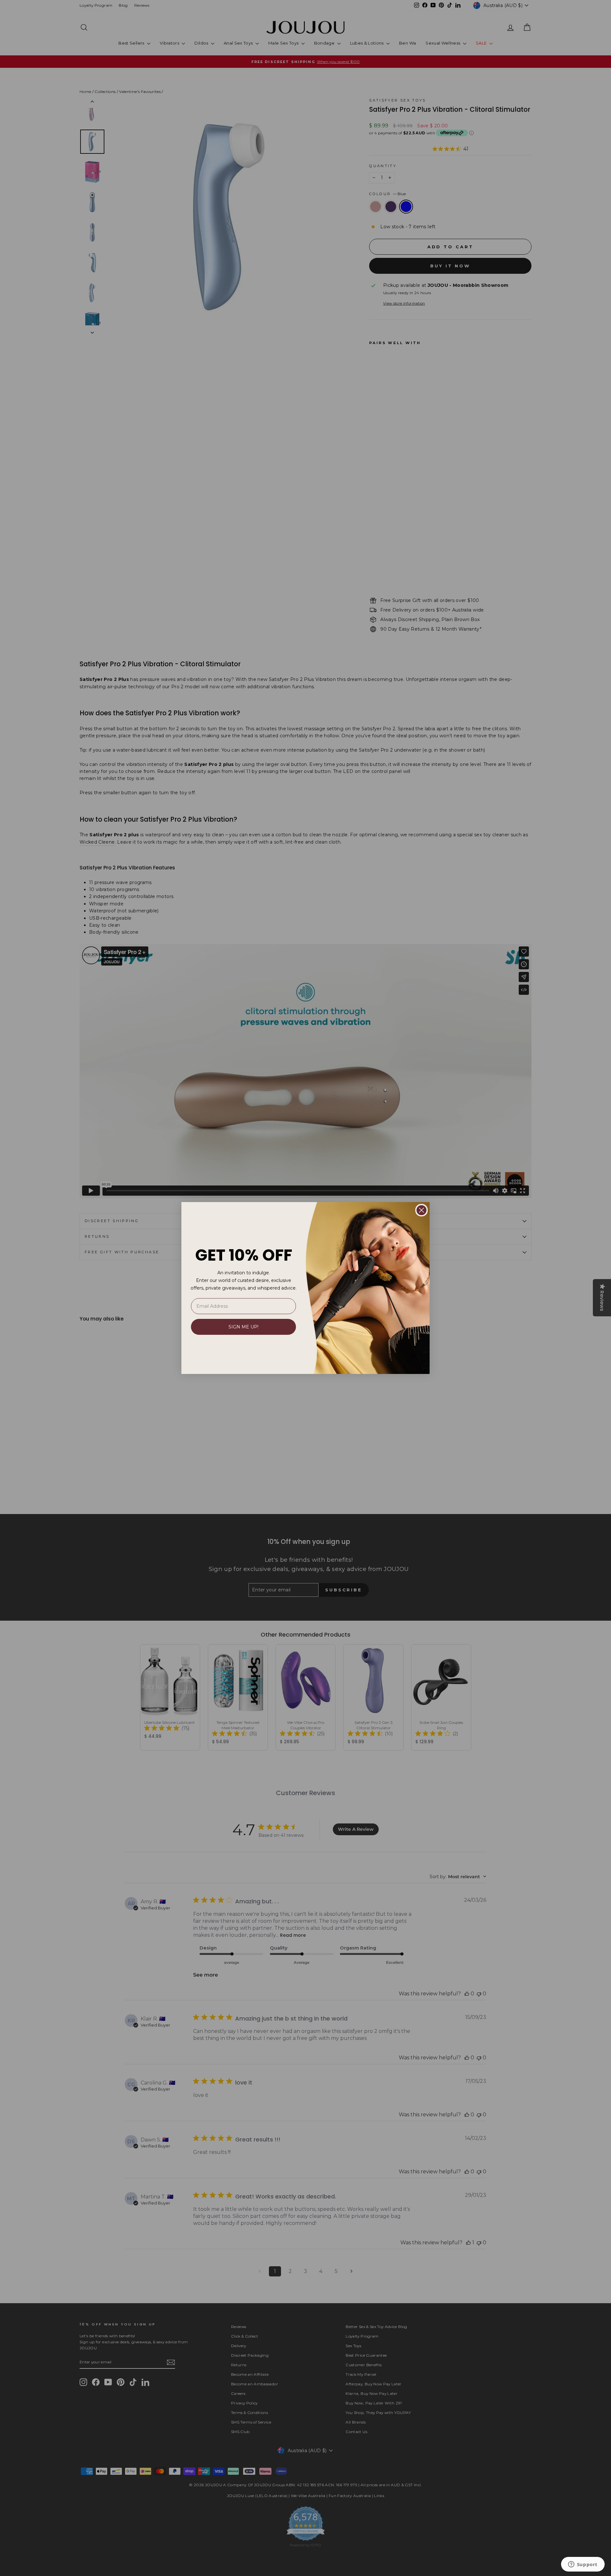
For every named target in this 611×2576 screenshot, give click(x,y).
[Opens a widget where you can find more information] (583, 2565)
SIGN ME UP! (243, 1327)
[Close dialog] (421, 1210)
